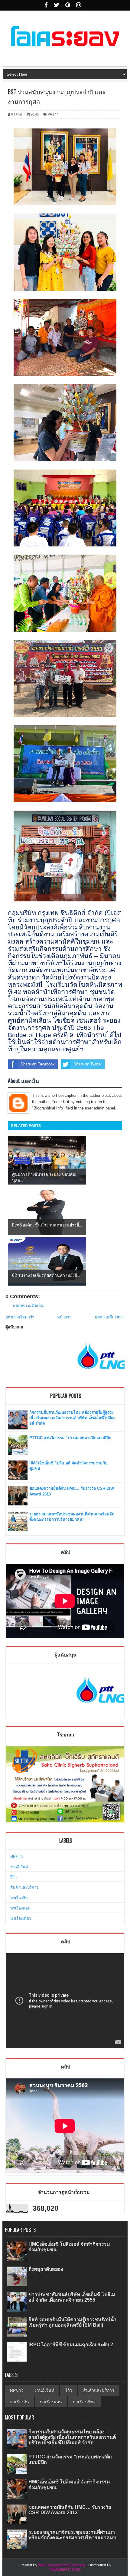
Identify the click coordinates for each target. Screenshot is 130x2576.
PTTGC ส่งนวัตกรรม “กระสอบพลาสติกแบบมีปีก (70, 1438)
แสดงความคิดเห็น (28, 1306)
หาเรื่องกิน (19, 1898)
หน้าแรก (64, 1317)
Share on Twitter (88, 1064)
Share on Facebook (38, 1064)
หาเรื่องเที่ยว (21, 1918)
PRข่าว (53, 114)
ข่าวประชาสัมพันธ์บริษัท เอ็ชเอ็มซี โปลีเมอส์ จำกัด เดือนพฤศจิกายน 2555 (72, 2297)
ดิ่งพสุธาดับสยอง (46, 2269)
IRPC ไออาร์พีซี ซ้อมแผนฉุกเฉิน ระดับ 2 (71, 2345)
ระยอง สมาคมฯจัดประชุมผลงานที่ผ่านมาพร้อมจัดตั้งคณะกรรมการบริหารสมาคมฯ (72, 2535)
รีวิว (13, 1877)
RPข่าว (16, 1857)
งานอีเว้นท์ (19, 1867)
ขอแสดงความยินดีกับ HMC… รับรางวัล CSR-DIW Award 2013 (70, 2510)
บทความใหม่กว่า (20, 1317)
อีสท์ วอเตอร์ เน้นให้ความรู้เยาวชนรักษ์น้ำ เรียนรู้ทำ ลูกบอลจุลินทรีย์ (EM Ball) (72, 2322)
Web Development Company (62, 2565)
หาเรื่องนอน (20, 1908)
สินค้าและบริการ (24, 1887)
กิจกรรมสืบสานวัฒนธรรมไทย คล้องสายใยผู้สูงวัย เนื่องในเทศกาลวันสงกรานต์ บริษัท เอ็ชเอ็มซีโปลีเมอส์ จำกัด (72, 1418)
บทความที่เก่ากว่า (110, 1317)
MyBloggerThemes (65, 2569)
